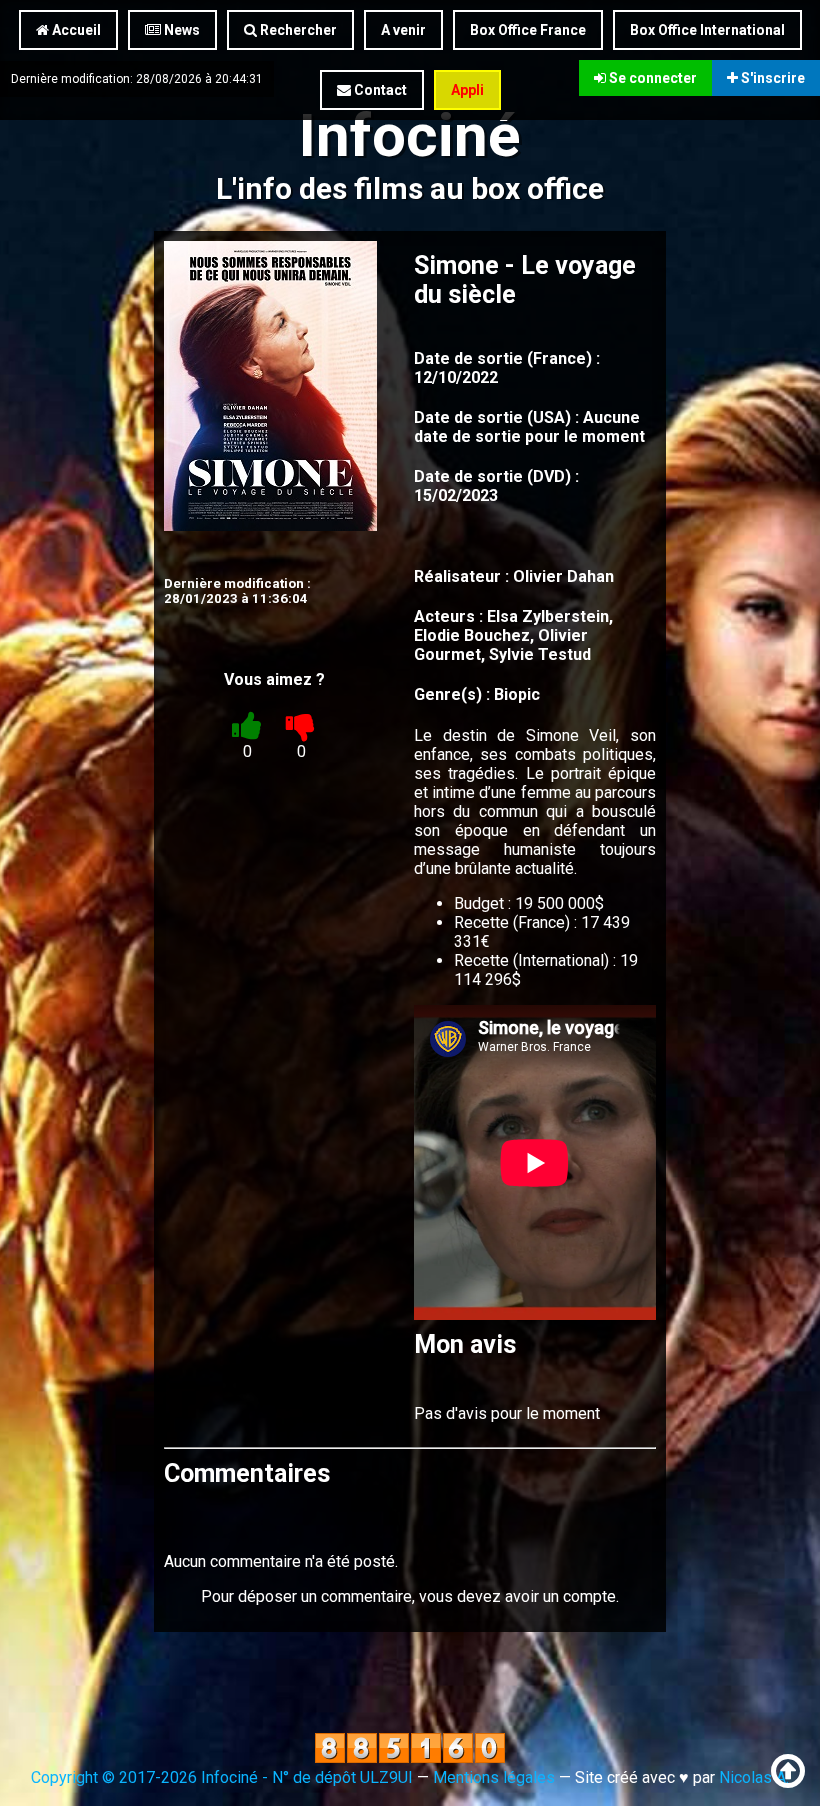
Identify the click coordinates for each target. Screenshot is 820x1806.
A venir (403, 30)
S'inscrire (771, 78)
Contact (379, 90)
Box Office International (707, 30)
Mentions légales (494, 1777)
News (180, 30)
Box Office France (528, 30)
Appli (467, 90)
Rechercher (297, 30)
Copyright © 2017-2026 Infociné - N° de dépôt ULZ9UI (222, 1777)
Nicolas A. (754, 1777)
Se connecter (651, 78)
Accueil (75, 30)
